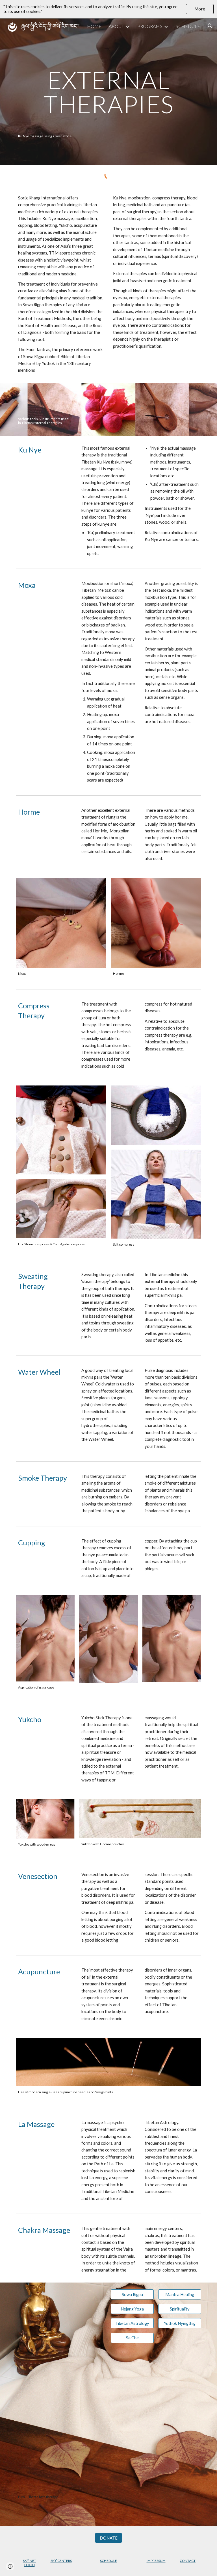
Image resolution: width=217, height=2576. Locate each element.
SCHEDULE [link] (188, 26)
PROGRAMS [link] (150, 26)
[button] (210, 26)
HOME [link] (94, 26)
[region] (108, 9)
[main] (108, 92)
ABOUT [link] (116, 26)
